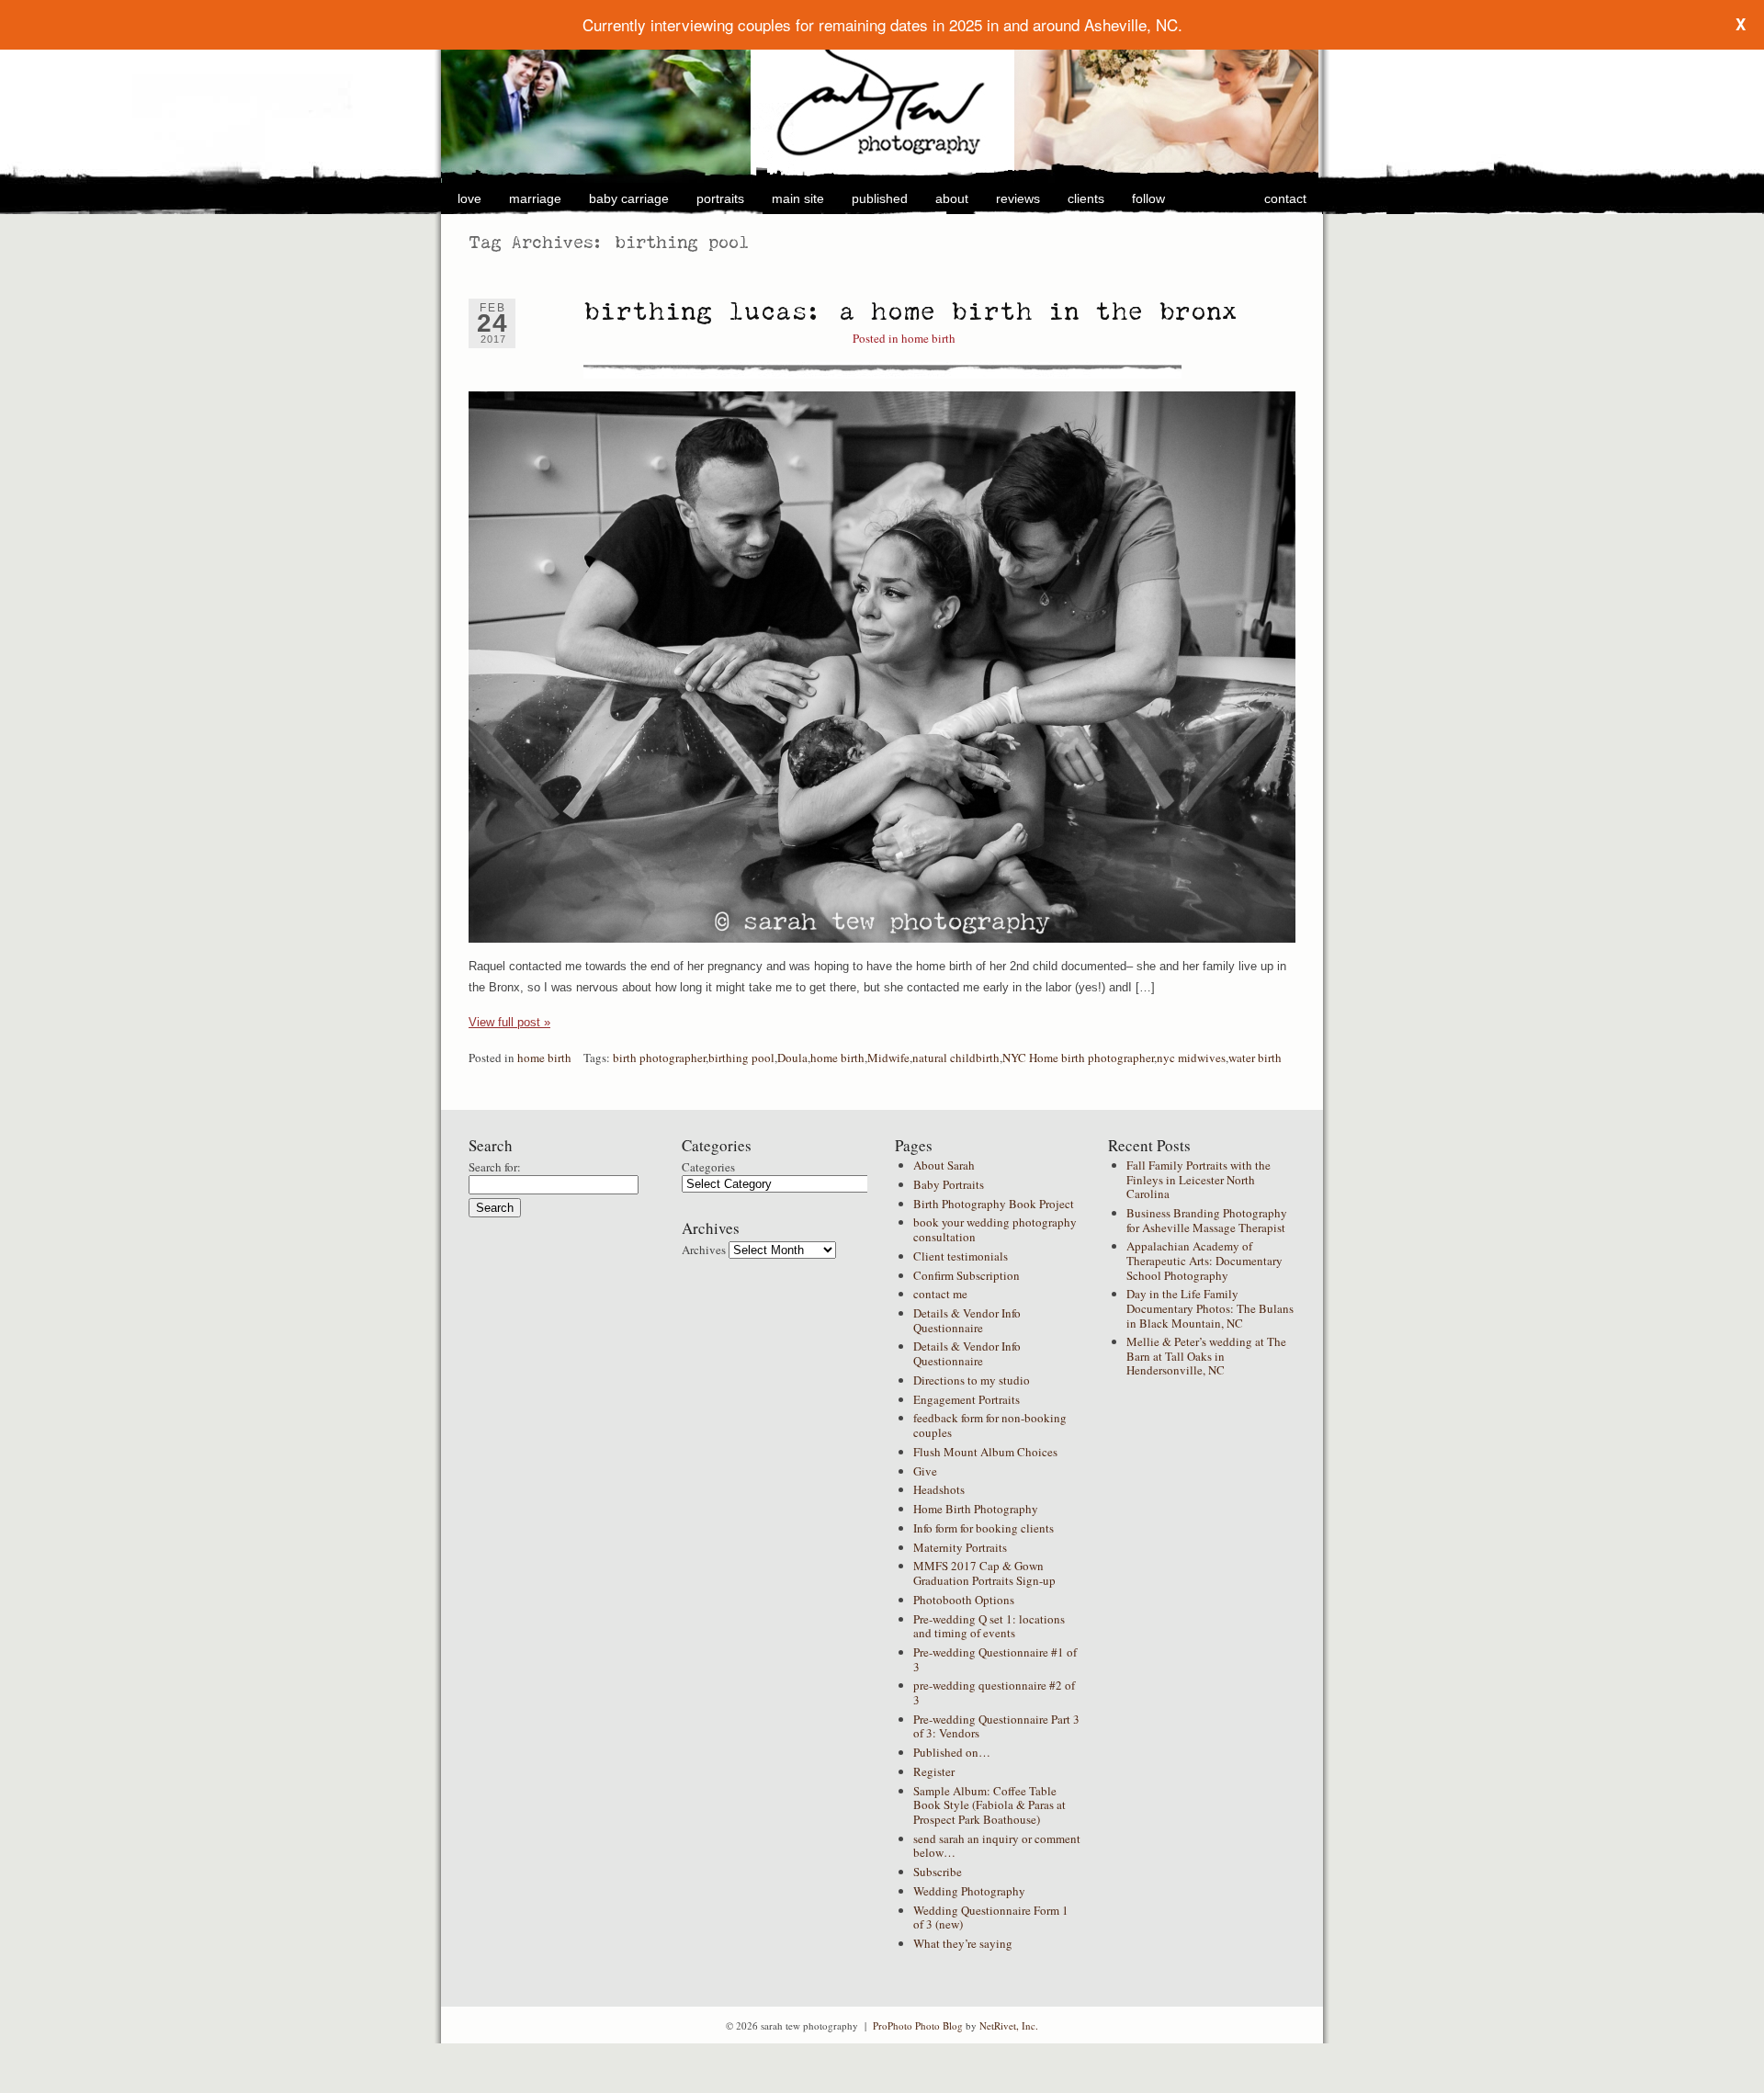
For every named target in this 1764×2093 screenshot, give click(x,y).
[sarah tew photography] (882, 95)
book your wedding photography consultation (995, 1229)
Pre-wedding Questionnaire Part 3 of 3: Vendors (996, 1726)
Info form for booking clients (984, 1528)
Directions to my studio (972, 1380)
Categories (708, 1167)
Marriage (535, 198)
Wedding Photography (969, 1891)
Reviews (1018, 198)
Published (880, 198)
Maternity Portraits (960, 1547)
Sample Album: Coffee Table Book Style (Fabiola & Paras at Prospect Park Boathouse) (989, 1805)
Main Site (798, 198)
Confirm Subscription (967, 1275)
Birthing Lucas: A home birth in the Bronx (911, 311)
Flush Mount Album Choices (985, 1452)
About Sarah (944, 1165)
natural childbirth (956, 1058)
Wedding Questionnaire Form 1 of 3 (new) (991, 1918)
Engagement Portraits (967, 1399)
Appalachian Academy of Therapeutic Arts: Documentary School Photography (1204, 1260)
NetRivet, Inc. (1009, 2025)
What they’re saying (963, 1943)
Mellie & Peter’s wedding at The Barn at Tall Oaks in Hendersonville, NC (1206, 1356)
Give (925, 1471)
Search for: (495, 1167)
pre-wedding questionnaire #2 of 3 (994, 1692)
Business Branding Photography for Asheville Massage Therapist (1207, 1220)
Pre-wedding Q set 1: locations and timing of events (989, 1626)
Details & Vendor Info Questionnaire (967, 1320)
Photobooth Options (964, 1600)
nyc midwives (1191, 1058)
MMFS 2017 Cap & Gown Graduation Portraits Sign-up (984, 1573)
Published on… (952, 1752)
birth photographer (659, 1058)
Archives (704, 1250)
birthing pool (741, 1058)
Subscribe (938, 1872)
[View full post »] (882, 667)
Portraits (720, 198)
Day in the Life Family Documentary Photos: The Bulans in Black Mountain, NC (1210, 1308)
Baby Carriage (629, 198)
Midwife (888, 1058)
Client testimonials (961, 1256)
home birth (928, 338)
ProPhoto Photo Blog (918, 2025)
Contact (1285, 198)
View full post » (509, 1022)
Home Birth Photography (976, 1509)
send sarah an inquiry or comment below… (997, 1846)
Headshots (939, 1489)
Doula (792, 1058)
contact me (940, 1294)
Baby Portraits (949, 1184)
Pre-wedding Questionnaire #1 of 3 (995, 1659)
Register (934, 1771)
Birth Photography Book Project (994, 1204)
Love (469, 198)
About (952, 198)
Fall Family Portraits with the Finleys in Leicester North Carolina (1199, 1179)
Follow (1148, 198)
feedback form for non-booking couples (990, 1425)
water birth (1255, 1058)
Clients (1086, 198)
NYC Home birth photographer (1078, 1058)
